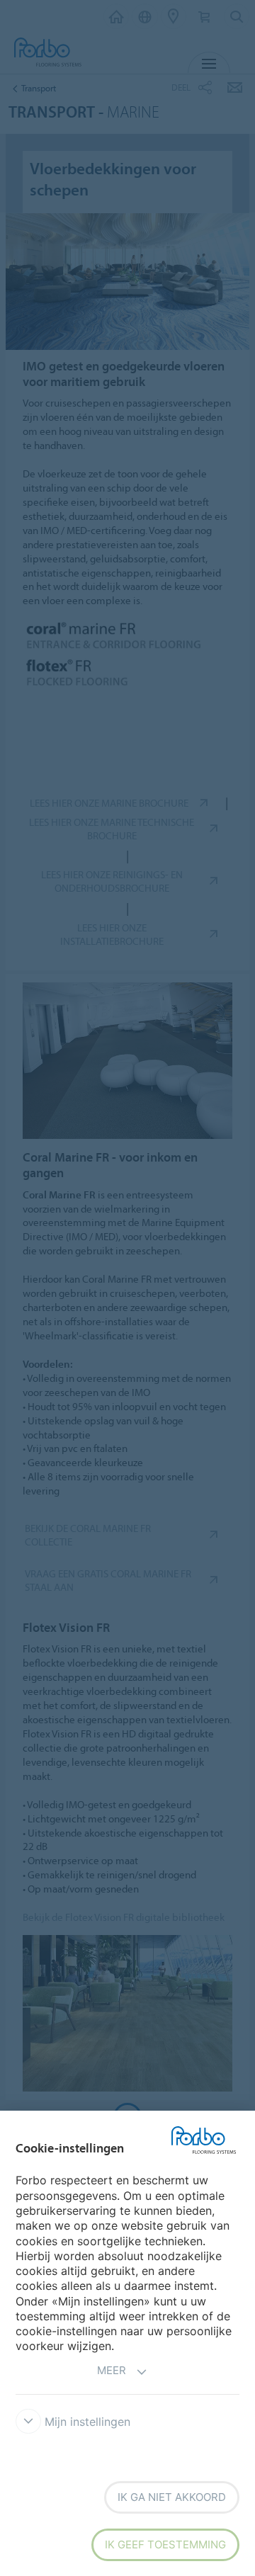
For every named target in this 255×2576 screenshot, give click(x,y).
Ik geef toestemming (165, 2544)
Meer (112, 2370)
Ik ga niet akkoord (172, 2497)
